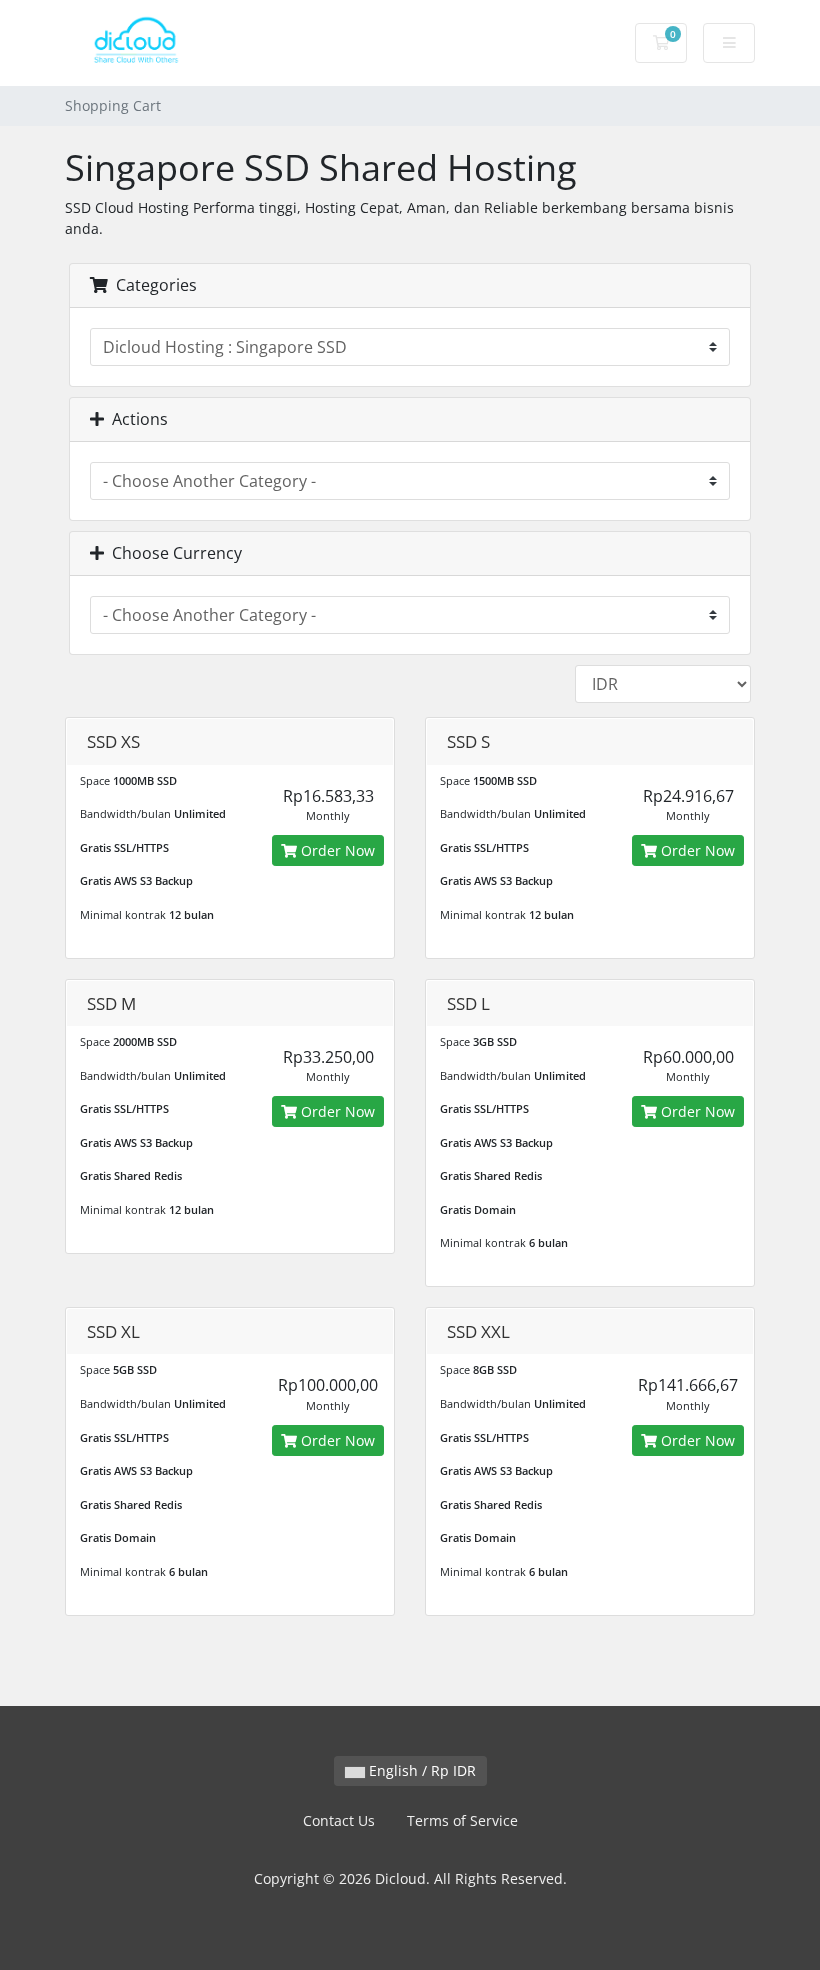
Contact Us (339, 1820)
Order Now (336, 850)
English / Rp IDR (420, 1770)
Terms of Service (462, 1820)
